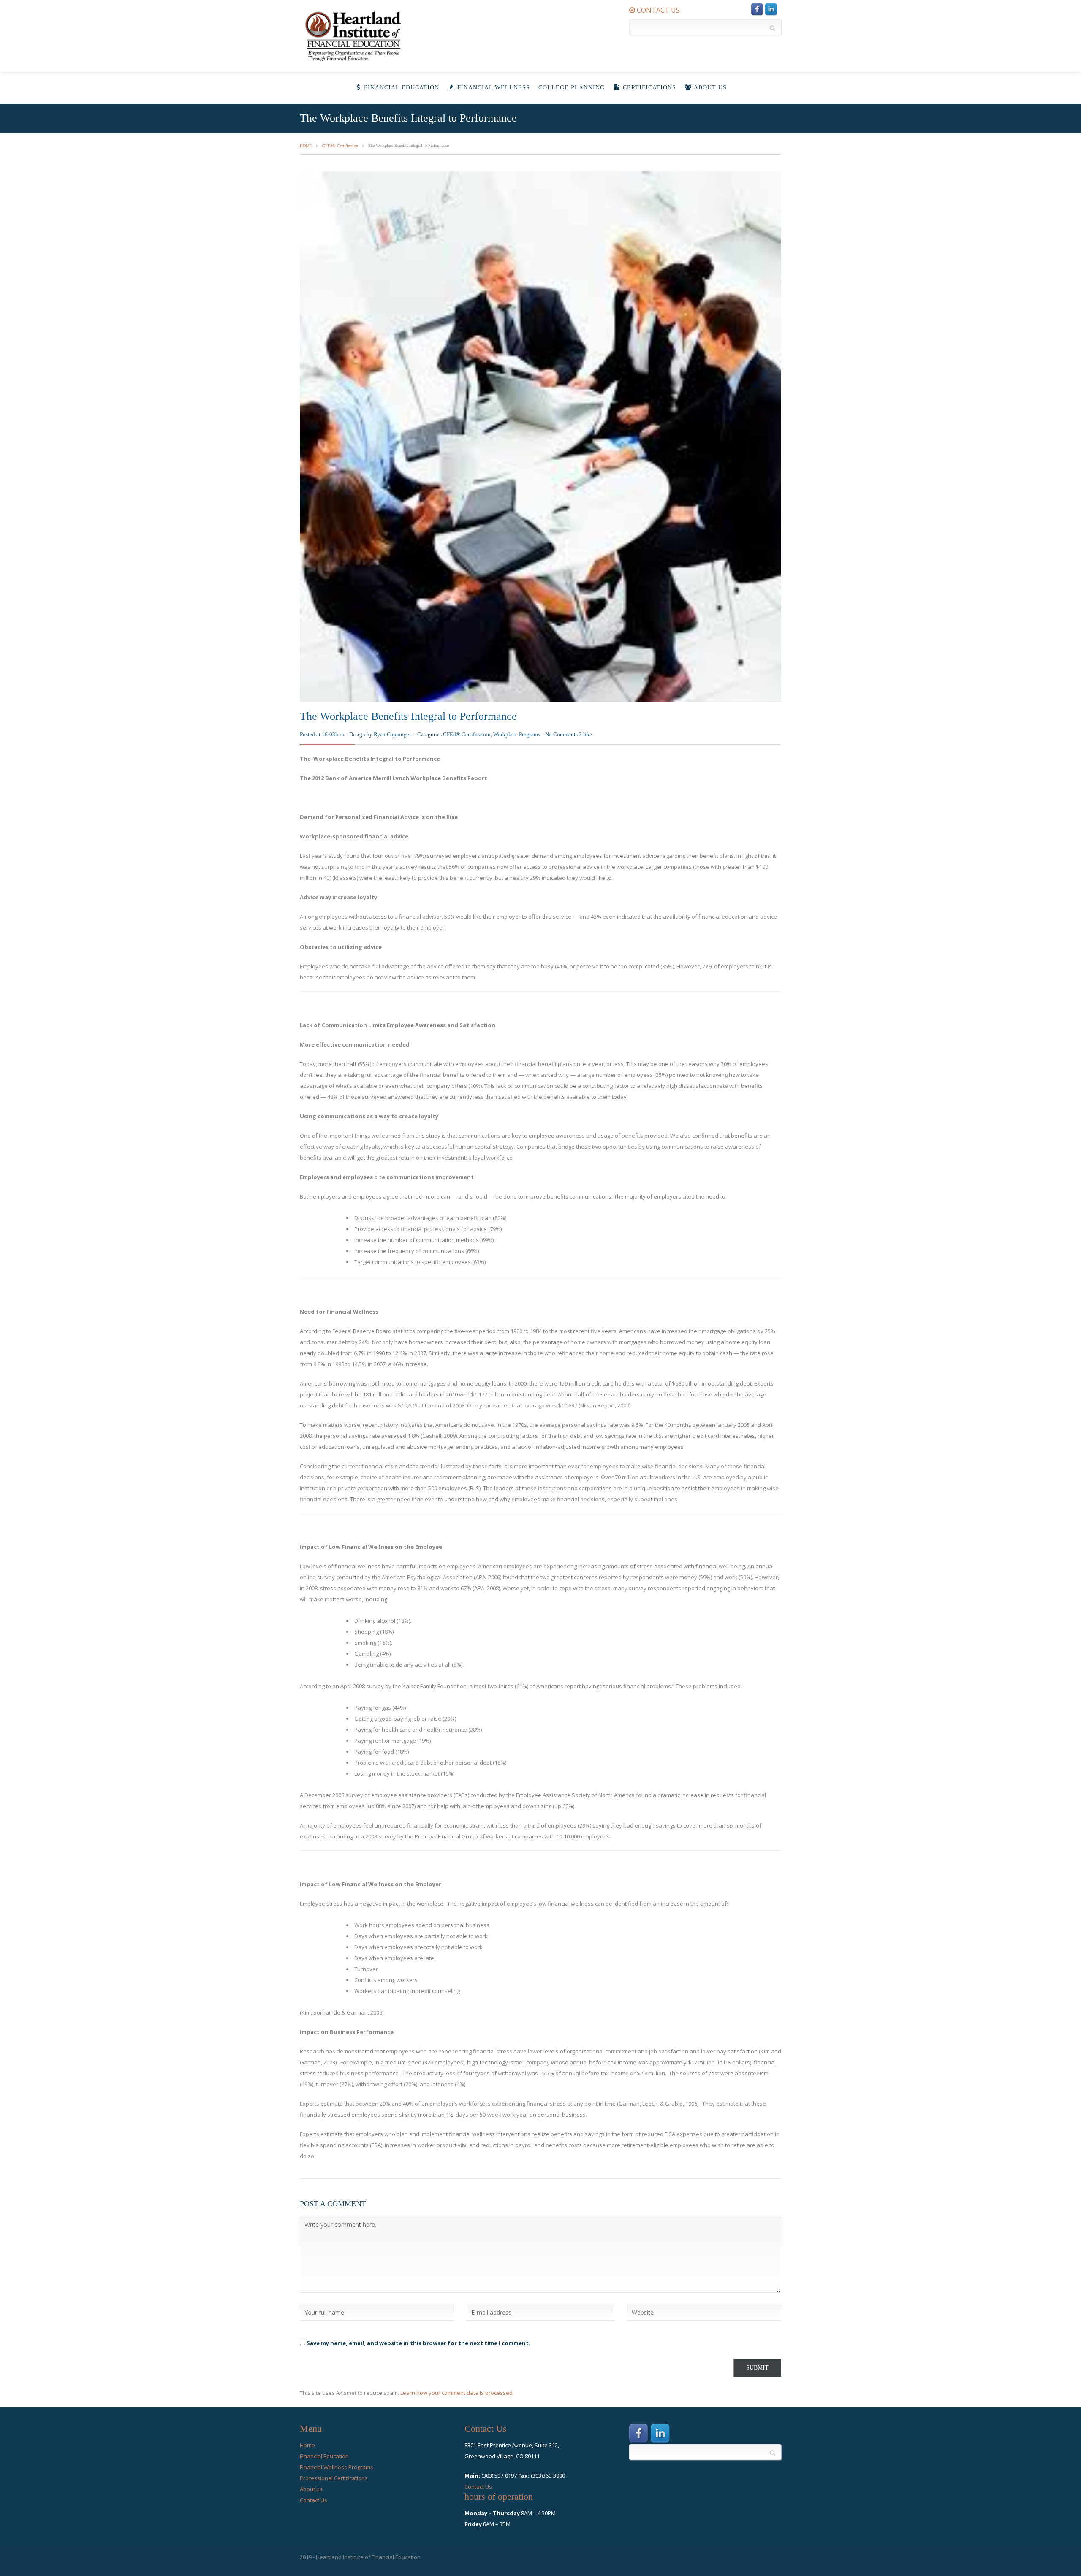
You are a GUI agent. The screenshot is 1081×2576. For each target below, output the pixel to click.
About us (311, 2489)
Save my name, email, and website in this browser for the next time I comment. (418, 2343)
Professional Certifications (334, 2478)
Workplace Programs (517, 734)
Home (307, 2445)
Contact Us (314, 2500)
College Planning (572, 88)
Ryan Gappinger (392, 734)
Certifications (648, 88)
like (585, 734)
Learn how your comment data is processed (456, 2393)
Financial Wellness (493, 88)
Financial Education (401, 88)
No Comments (561, 734)
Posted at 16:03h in (322, 734)
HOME (306, 146)
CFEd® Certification (340, 146)
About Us (709, 88)
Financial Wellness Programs (337, 2467)
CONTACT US (657, 10)
